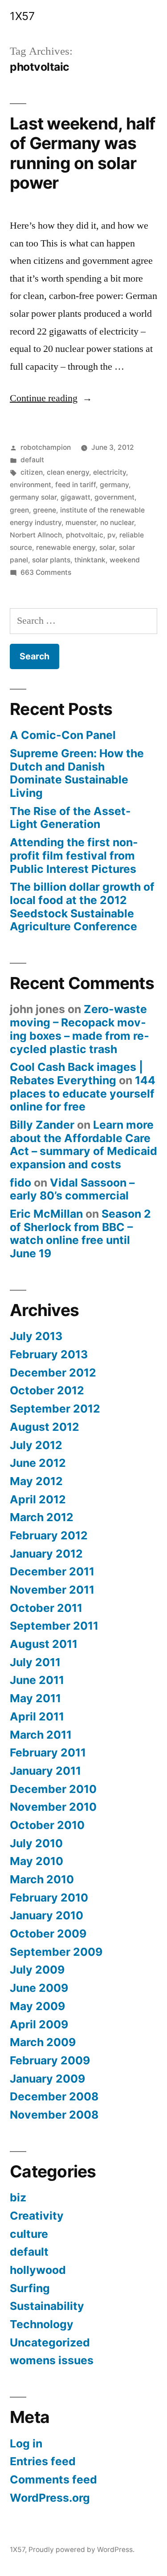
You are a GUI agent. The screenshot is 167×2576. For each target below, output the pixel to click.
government (114, 497)
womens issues (52, 2360)
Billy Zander (42, 1125)
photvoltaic (85, 535)
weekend (125, 560)
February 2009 (50, 2060)
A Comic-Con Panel (63, 735)
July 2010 (36, 1843)
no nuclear (117, 523)
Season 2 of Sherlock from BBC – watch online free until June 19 (80, 1233)
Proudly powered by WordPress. (81, 2550)
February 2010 (49, 1898)
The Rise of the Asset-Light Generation (70, 818)
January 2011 (45, 1771)
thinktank (90, 560)
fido (20, 1183)
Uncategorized (50, 2342)
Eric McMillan (46, 1214)
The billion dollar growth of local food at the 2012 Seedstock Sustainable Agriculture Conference (82, 906)
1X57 (22, 16)
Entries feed (43, 2461)
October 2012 (47, 1390)
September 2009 (56, 1952)
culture (29, 2234)
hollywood (38, 2270)
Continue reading (51, 398)
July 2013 (36, 1336)
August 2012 (45, 1427)
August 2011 (44, 1644)
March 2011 (41, 1735)
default (32, 460)
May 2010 (37, 1861)
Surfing (30, 2288)
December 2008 (54, 2096)
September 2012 (55, 1409)
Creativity (37, 2216)
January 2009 (47, 2079)
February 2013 (49, 1354)
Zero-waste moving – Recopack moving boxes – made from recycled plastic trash (79, 1029)
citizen (32, 472)
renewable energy (66, 547)
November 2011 (52, 1590)
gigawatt (75, 497)
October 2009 (48, 1934)
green (19, 510)
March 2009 (43, 2042)
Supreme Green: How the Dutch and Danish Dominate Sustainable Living (77, 773)
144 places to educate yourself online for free (83, 1093)
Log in (26, 2443)
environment (31, 485)
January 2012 (46, 1554)
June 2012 (38, 1463)
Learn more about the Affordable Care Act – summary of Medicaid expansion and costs (83, 1145)
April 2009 (39, 2024)
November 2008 (54, 2115)
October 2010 (47, 1825)
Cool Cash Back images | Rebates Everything (76, 1074)
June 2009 (39, 1988)
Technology (42, 2324)
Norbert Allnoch (36, 535)
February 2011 (48, 1752)
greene (45, 510)
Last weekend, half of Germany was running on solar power (83, 153)
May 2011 (35, 1698)
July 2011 (35, 1662)
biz (18, 2197)
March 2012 (42, 1517)
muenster (81, 523)
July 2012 (36, 1445)
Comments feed (53, 2479)
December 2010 (53, 1789)
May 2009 (37, 2006)
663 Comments (46, 572)
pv (111, 535)
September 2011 (54, 1626)
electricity (110, 472)
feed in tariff (75, 485)
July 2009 (37, 1970)
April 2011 (37, 1716)
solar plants (51, 560)
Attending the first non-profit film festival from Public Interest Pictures (74, 855)
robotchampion (46, 447)
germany (114, 485)
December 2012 (53, 1373)
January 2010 (47, 1915)
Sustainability (47, 2306)
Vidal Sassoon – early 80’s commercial (72, 1189)
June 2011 (37, 1680)
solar (107, 547)
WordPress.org (50, 2498)
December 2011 (52, 1571)
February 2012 (49, 1535)
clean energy (68, 472)
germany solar (33, 497)
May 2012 (36, 1481)
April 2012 (38, 1499)
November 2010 (53, 1807)
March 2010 (42, 1879)
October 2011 (46, 1608)
